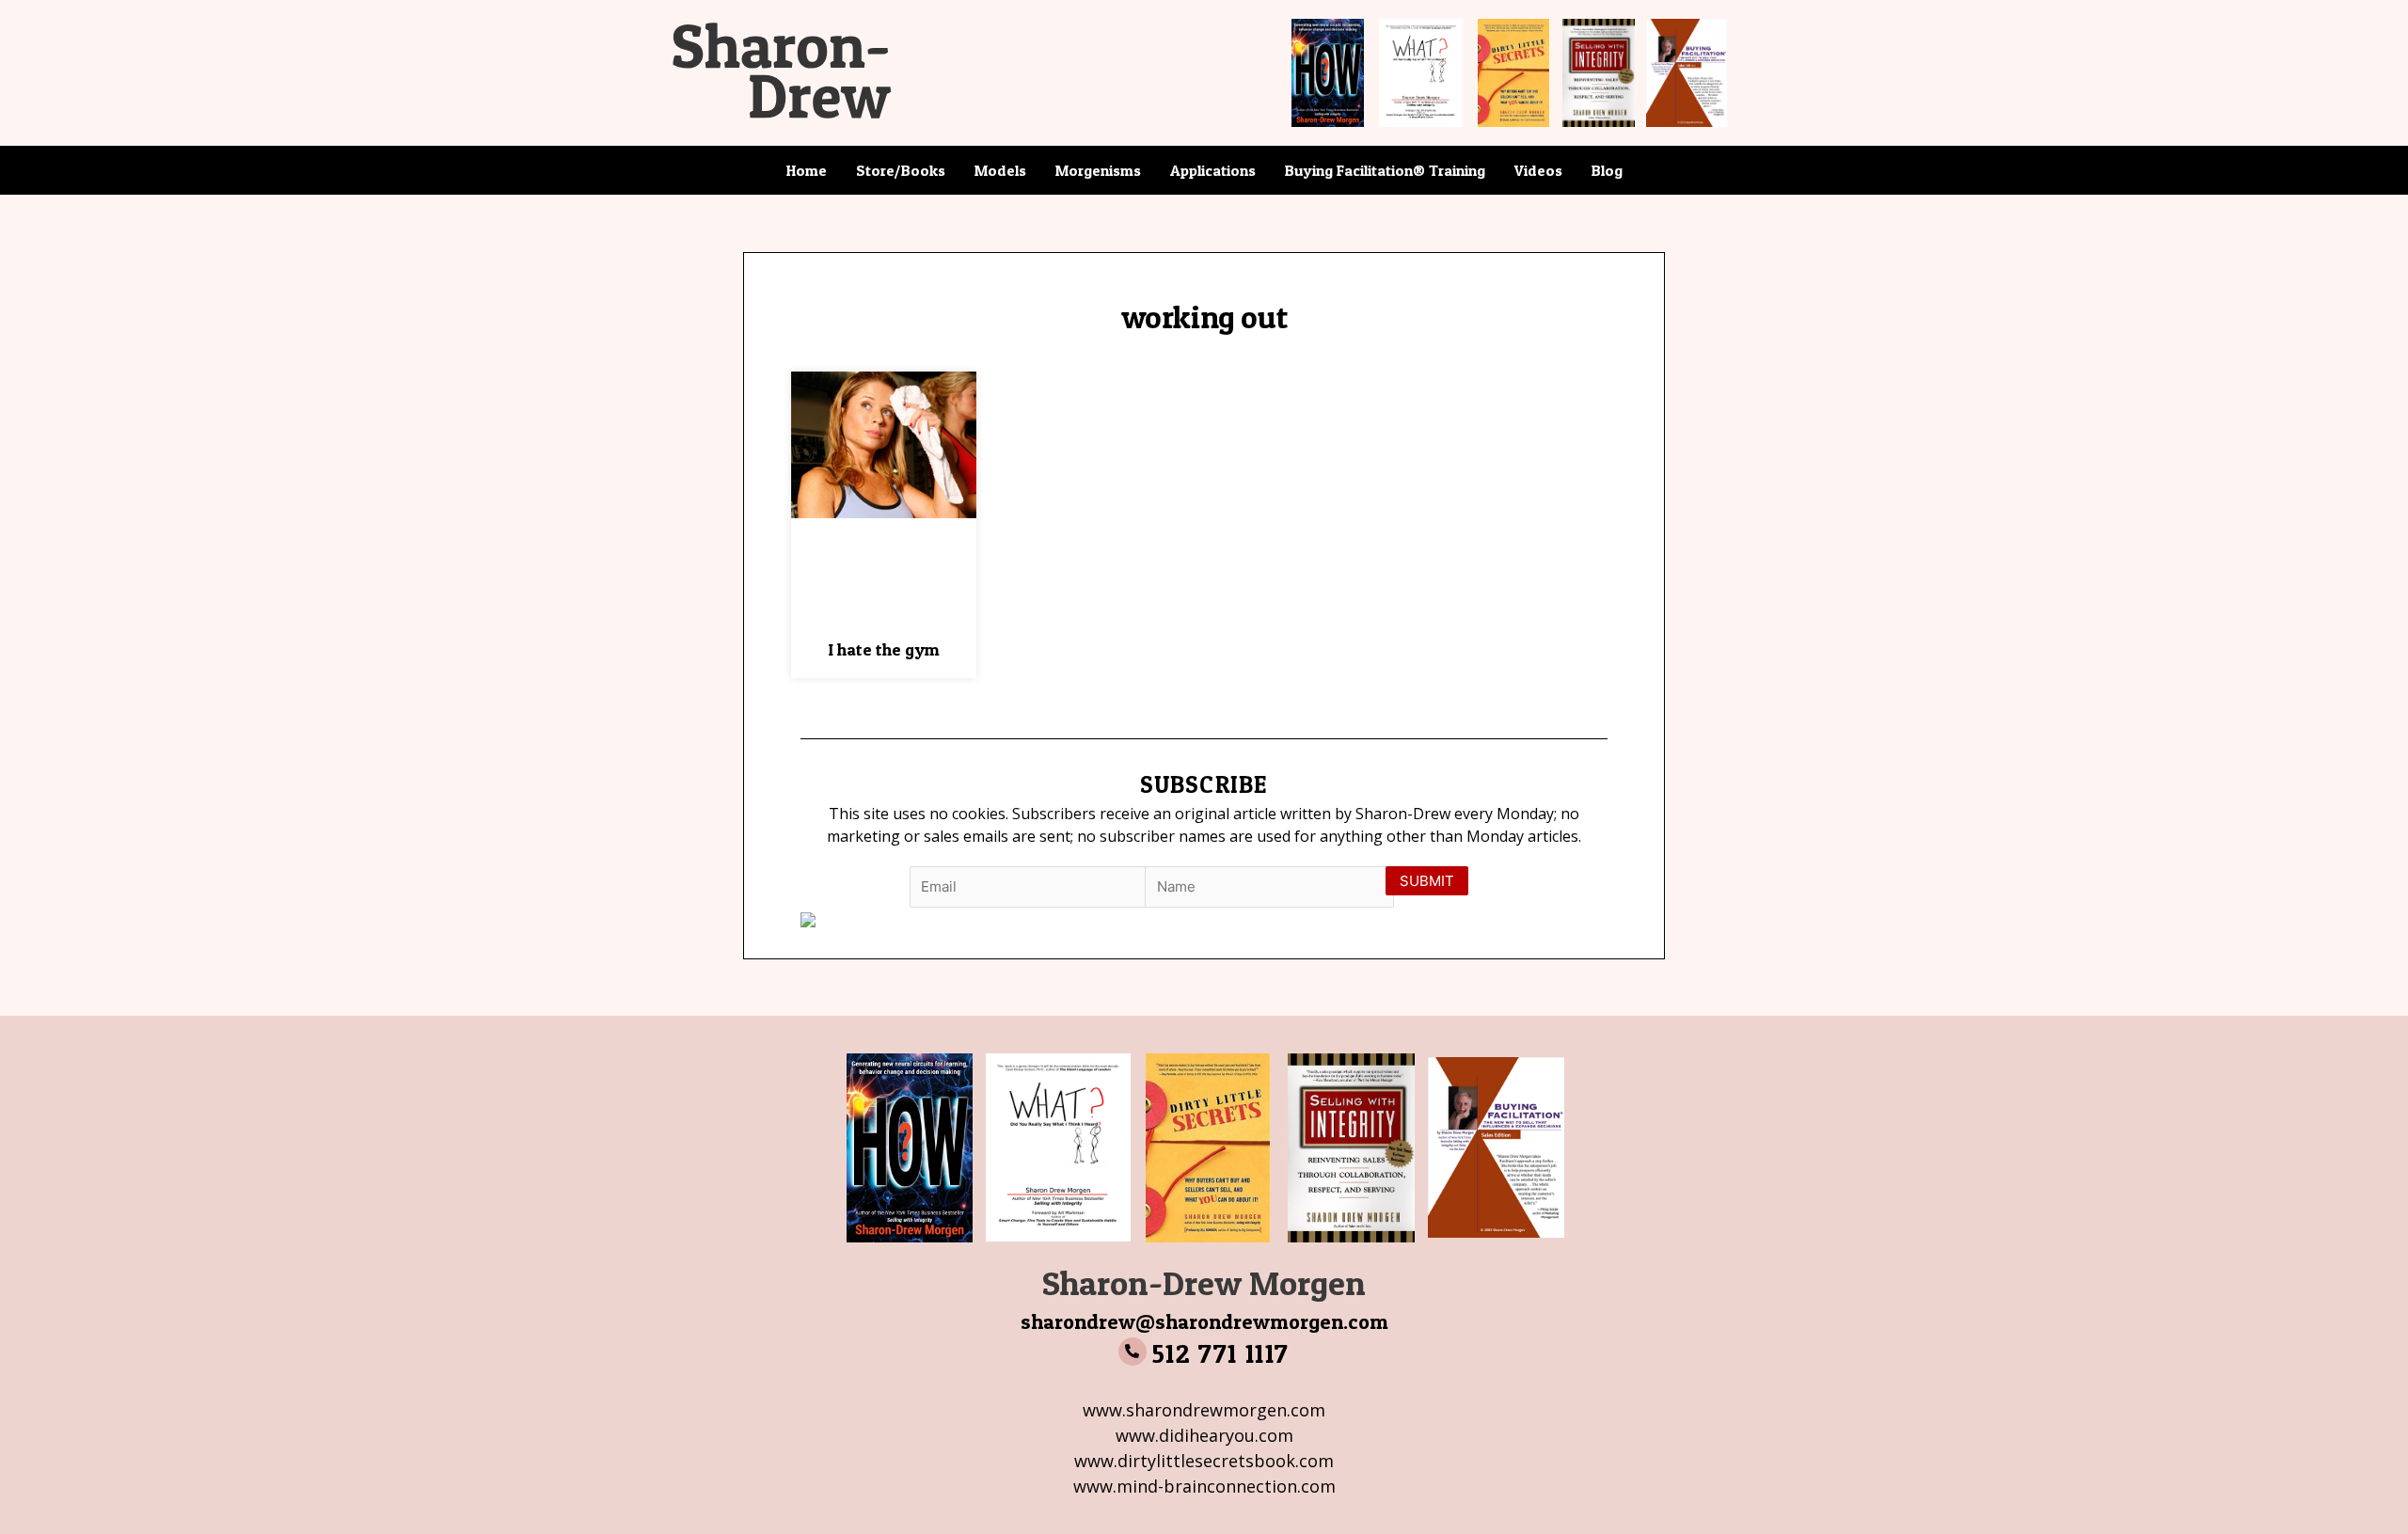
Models (1000, 170)
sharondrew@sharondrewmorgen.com (1204, 1321)
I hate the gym (884, 649)
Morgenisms (1098, 170)
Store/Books (901, 170)
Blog (1607, 170)
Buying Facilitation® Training (1385, 170)
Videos (1538, 170)
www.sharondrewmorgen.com (1204, 1410)
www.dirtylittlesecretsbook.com (1204, 1461)
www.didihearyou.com (1204, 1435)
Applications (1213, 170)
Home (807, 170)
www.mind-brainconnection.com (1204, 1486)
